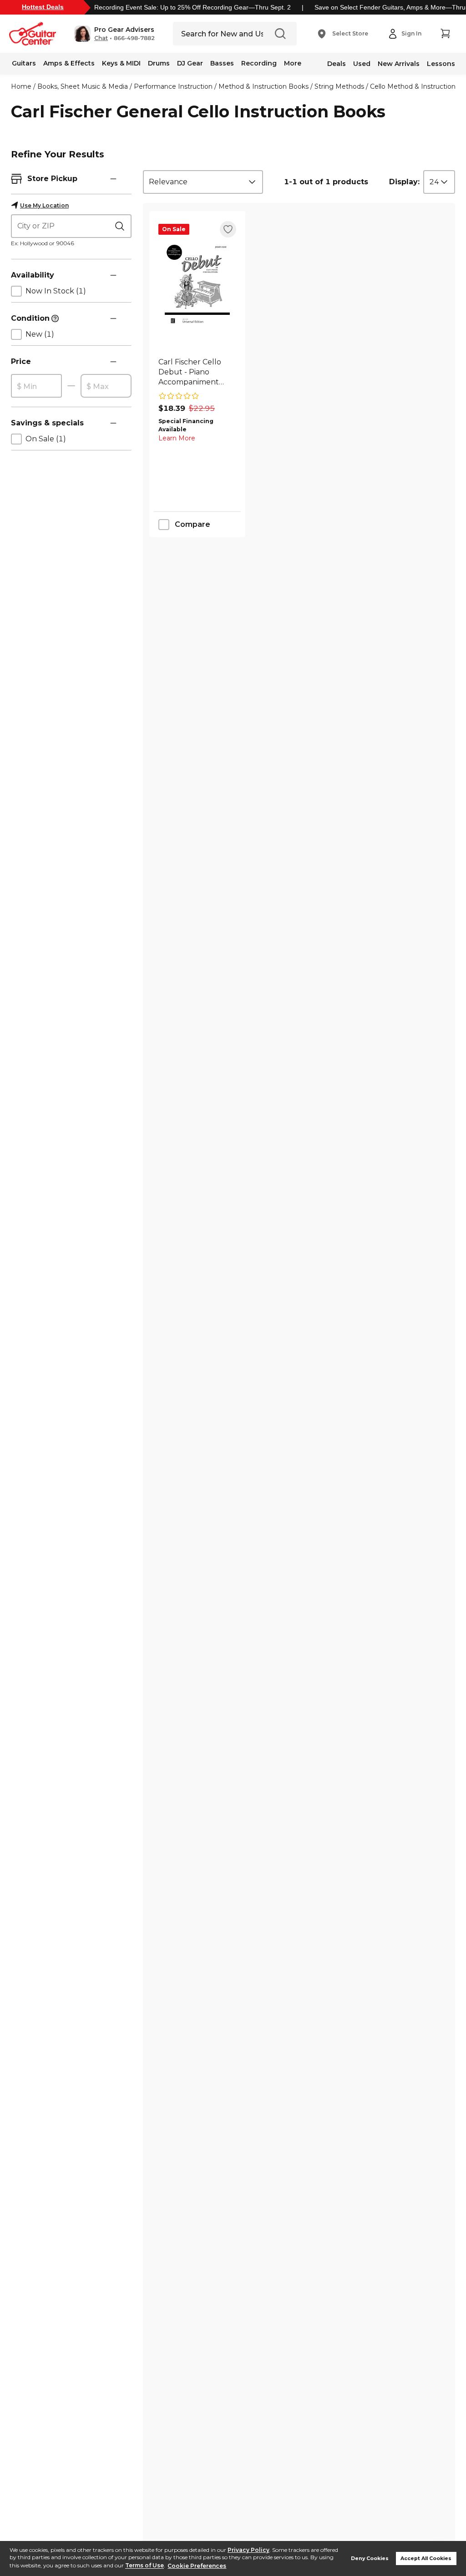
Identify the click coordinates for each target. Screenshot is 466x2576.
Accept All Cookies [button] (426, 2558)
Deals (337, 64)
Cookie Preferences (197, 2566)
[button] (114, 34)
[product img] (197, 285)
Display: (404, 182)
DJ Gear (190, 63)
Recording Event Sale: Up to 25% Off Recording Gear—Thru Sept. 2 (192, 7)
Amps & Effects (69, 63)
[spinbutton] (36, 386)
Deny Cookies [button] (370, 2558)
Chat (101, 38)
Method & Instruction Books (263, 86)
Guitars (24, 63)
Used (362, 64)
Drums (159, 63)
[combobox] (203, 182)
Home (21, 86)
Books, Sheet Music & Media (83, 86)
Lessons (441, 64)
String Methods (339, 86)
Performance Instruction (173, 86)
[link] (197, 372)
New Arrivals (399, 64)
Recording (259, 63)
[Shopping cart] (445, 34)
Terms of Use (144, 2566)
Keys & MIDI (121, 63)
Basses (222, 63)
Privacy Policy (248, 2550)
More (293, 63)
